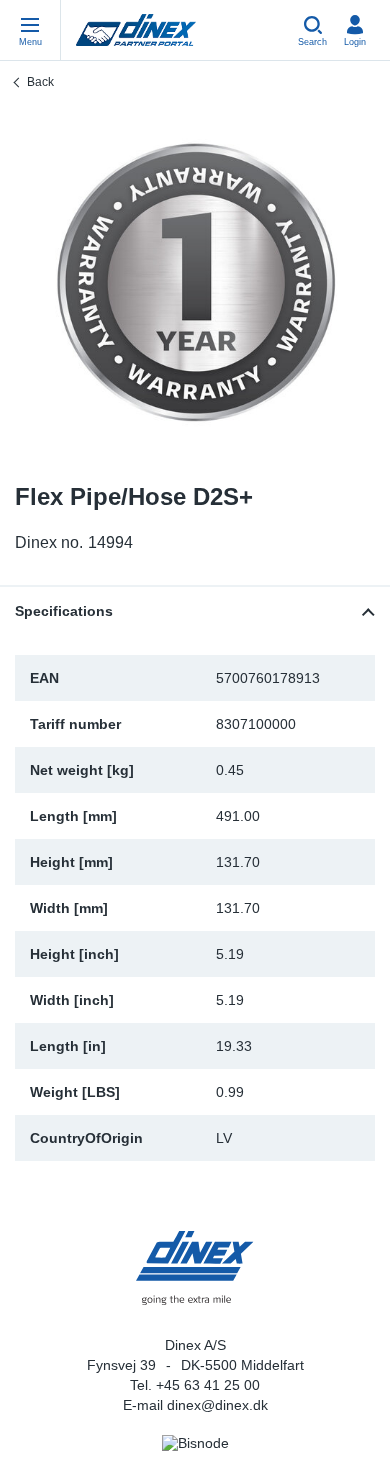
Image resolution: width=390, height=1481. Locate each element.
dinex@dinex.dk (217, 1405)
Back (40, 82)
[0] (195, 283)
